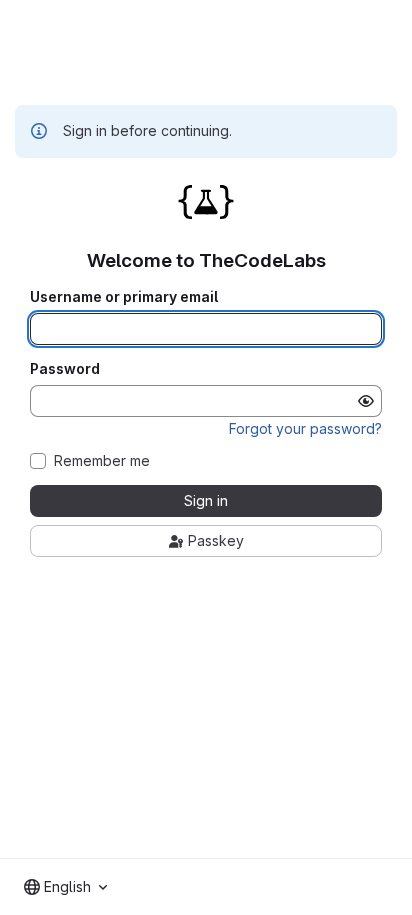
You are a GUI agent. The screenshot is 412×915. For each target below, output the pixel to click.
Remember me (102, 461)
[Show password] (366, 401)
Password (65, 369)
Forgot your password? (305, 428)
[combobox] (65, 887)
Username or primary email (124, 297)
